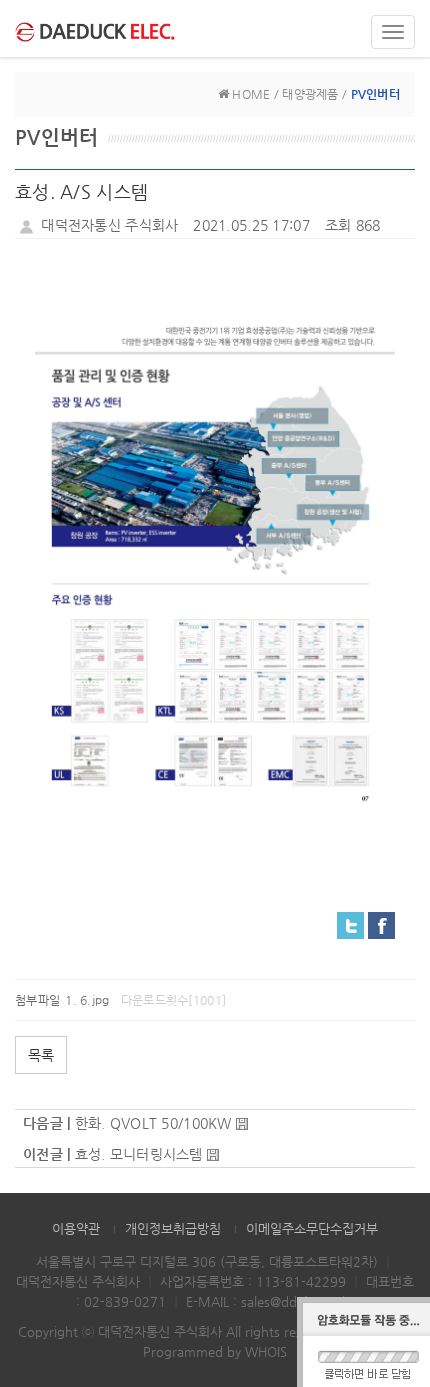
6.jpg (94, 1000)
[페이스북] (381, 923)
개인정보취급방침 (173, 1228)
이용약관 (76, 1228)
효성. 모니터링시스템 (139, 1154)
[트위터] (350, 923)
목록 (41, 1055)
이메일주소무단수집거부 (312, 1228)
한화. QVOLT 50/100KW (153, 1123)
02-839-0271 (125, 1301)
